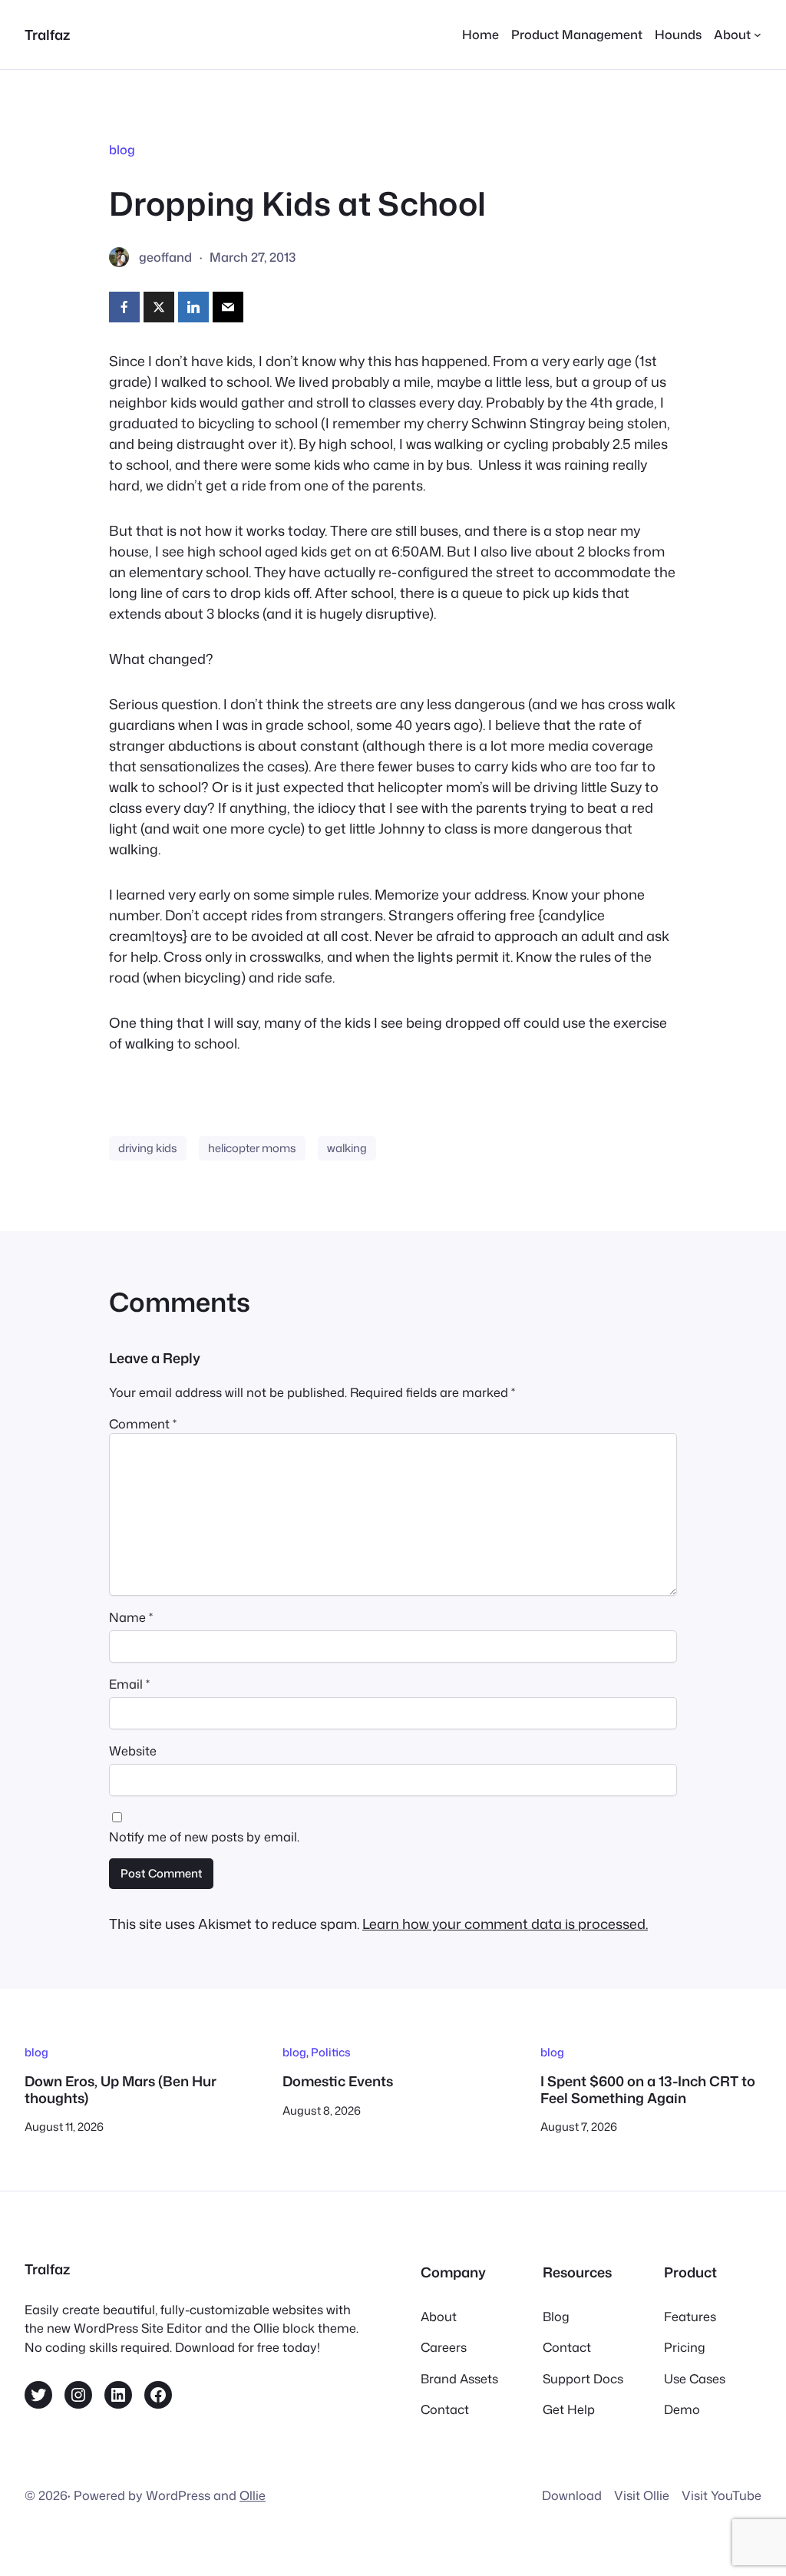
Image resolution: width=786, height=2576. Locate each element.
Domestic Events (338, 2082)
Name (131, 1617)
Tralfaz (47, 35)
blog (122, 149)
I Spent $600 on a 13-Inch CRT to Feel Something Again (648, 2090)
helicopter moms (252, 1148)
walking (347, 1148)
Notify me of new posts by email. (204, 1836)
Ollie (253, 2495)
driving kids (148, 1148)
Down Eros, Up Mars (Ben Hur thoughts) (121, 2090)
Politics (331, 2052)
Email (129, 1684)
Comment (143, 1423)
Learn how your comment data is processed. (505, 1924)
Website (133, 1750)
